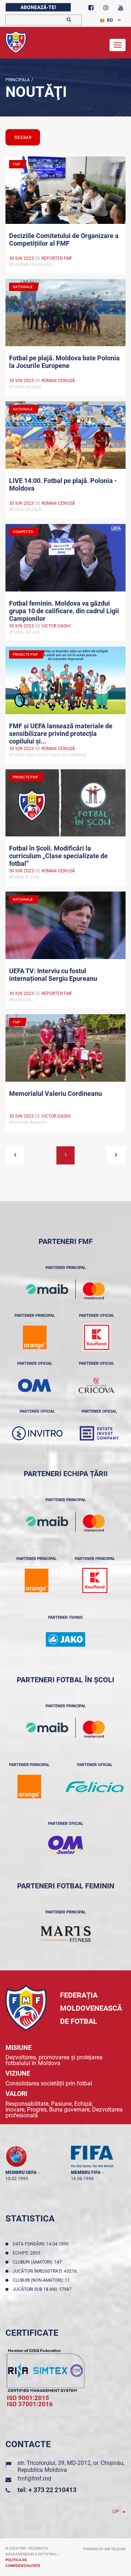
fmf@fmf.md (34, 2479)
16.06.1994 (82, 2179)
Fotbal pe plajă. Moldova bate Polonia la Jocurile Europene (64, 362)
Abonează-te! (38, 7)
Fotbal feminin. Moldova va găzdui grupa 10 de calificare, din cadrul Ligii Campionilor (64, 610)
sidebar (23, 138)
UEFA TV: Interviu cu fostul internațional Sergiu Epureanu (53, 975)
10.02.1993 (17, 2179)
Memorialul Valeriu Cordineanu (55, 1094)
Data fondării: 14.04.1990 (42, 2244)
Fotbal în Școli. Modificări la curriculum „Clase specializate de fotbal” (58, 855)
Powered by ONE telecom (104, 2549)
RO (110, 20)
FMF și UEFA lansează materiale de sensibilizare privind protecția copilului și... (61, 733)
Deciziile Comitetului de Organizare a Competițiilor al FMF (64, 239)
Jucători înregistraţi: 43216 (46, 2271)
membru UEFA (21, 2172)
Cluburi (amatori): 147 (38, 2262)
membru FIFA (86, 2172)
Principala (18, 80)
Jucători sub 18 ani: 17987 (43, 2289)
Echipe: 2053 (28, 2253)
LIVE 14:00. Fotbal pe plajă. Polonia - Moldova (63, 484)
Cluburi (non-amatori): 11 (42, 2280)
